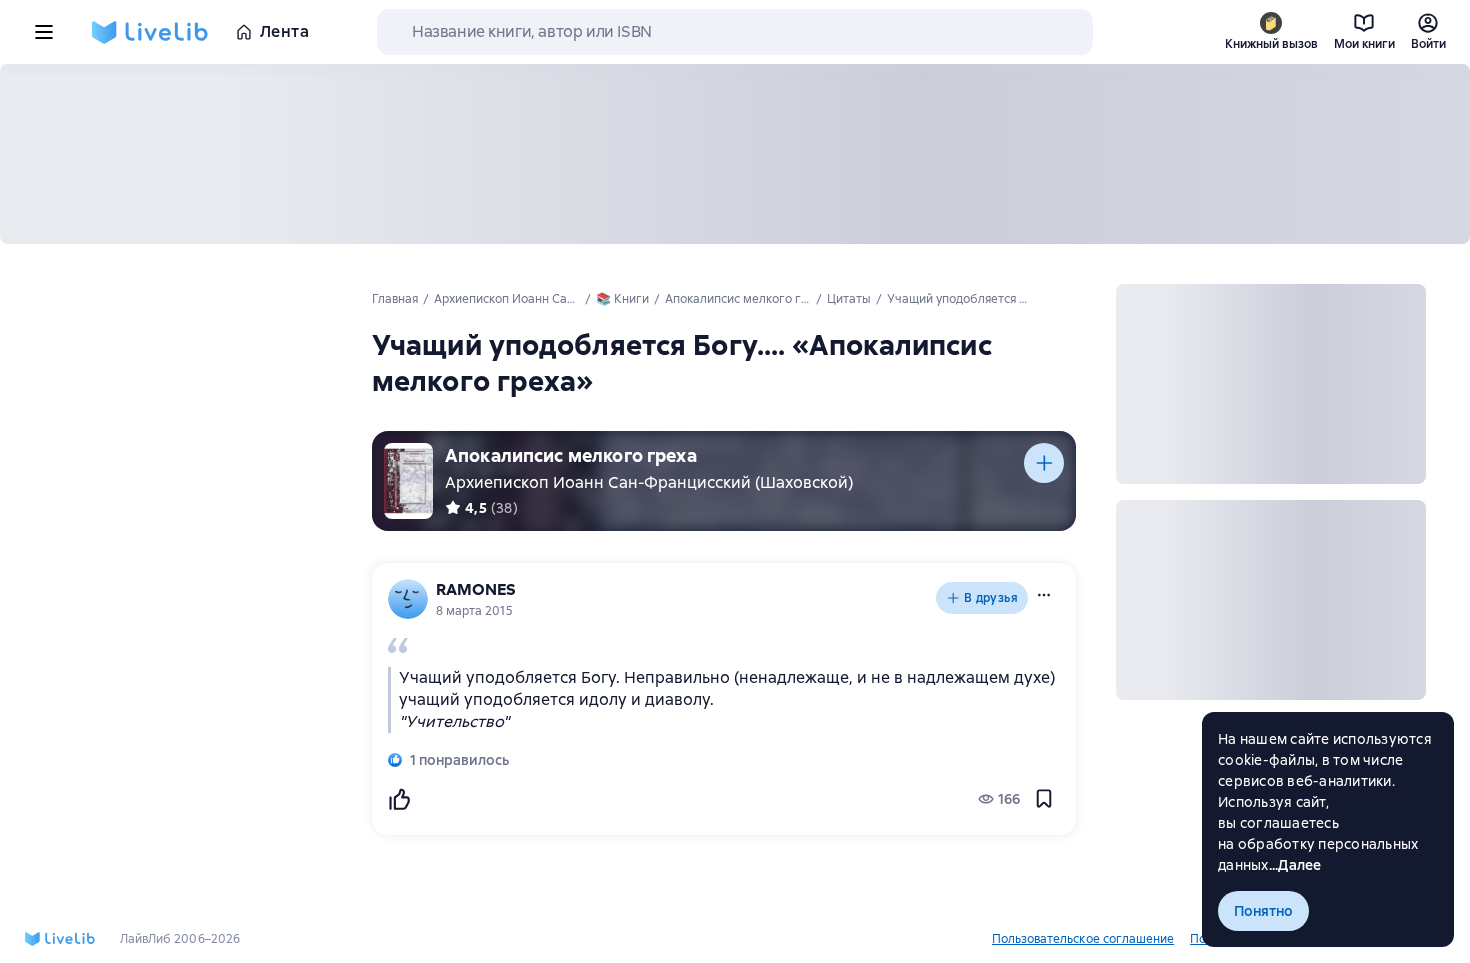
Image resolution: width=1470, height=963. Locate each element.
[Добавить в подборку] (1044, 463)
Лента (284, 31)
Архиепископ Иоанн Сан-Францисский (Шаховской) (649, 482)
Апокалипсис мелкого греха (571, 455)
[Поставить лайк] (399, 799)
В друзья (991, 598)
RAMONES (476, 589)
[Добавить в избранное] (1044, 799)
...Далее (1295, 865)
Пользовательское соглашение (1083, 939)
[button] (1044, 595)
